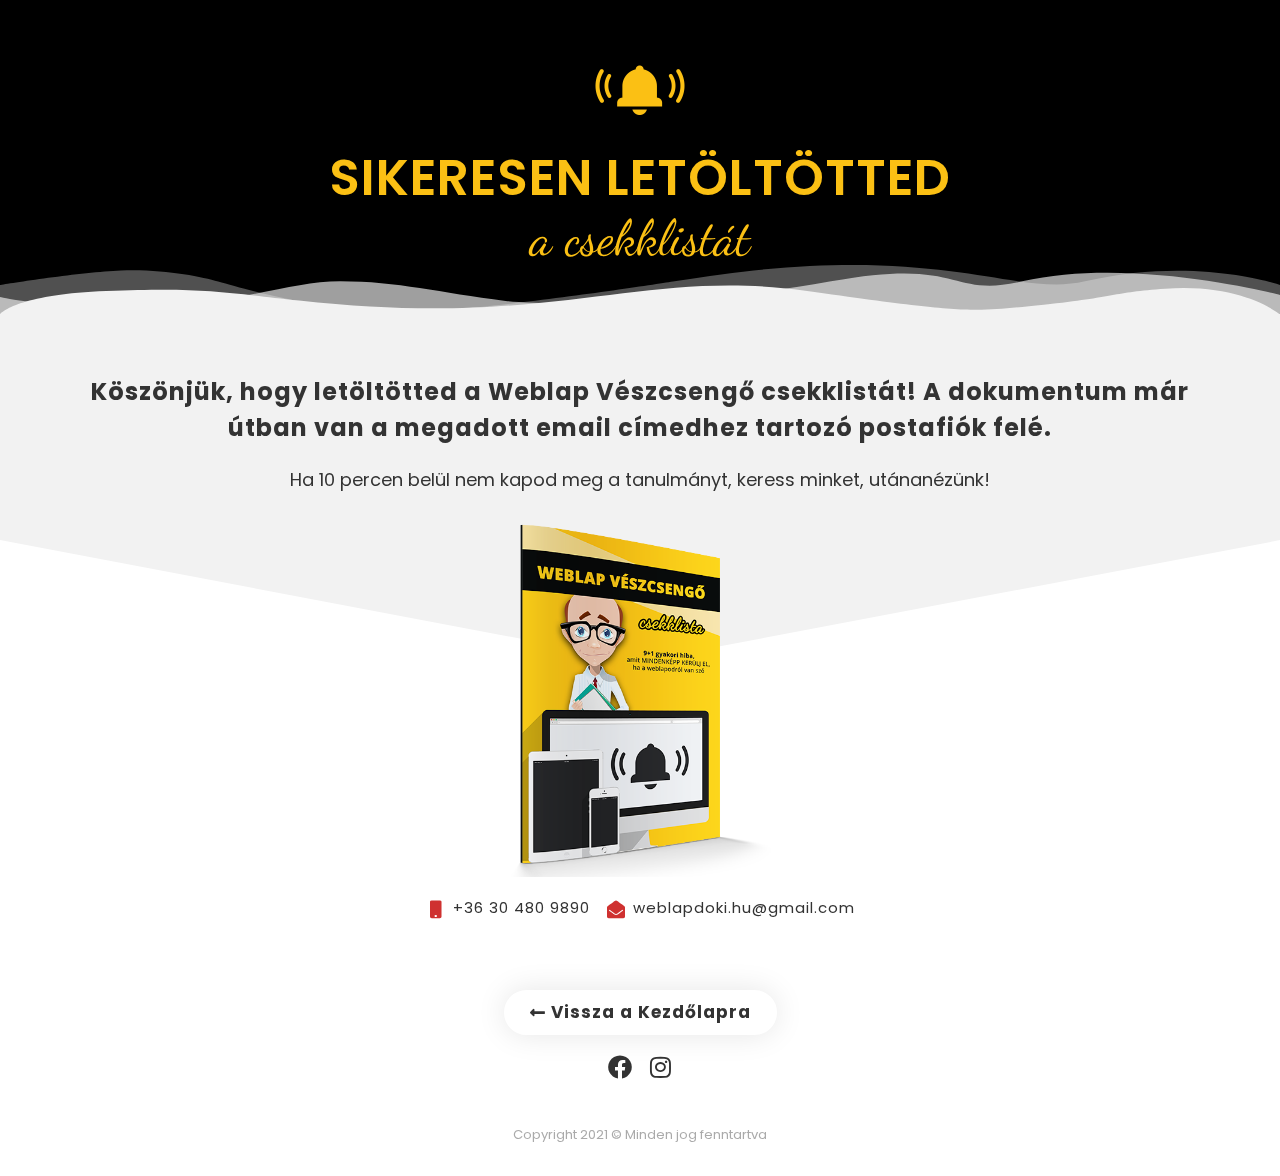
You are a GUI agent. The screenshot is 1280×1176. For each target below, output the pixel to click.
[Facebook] (620, 1067)
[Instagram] (661, 1067)
